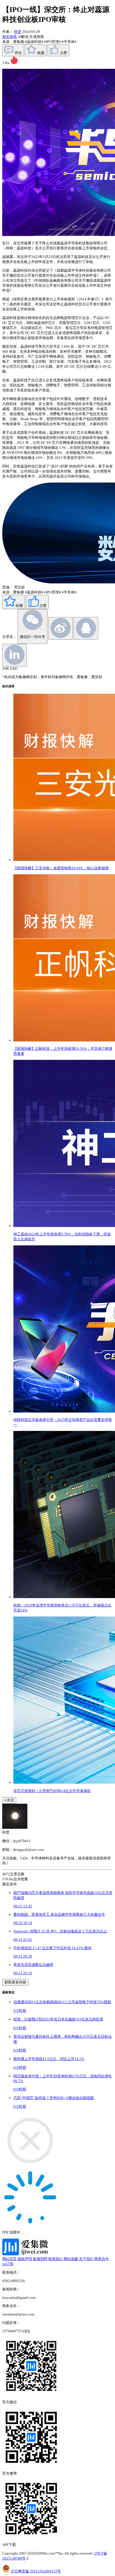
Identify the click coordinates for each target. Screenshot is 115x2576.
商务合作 (102, 2259)
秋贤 (18, 32)
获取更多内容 (15, 1982)
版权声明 (25, 2259)
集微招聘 (40, 2259)
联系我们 (56, 2259)
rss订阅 (8, 2264)
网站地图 (71, 2259)
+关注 (9, 1800)
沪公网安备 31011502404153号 (36, 2571)
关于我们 (86, 2259)
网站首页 (9, 2259)
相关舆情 (10, 37)
